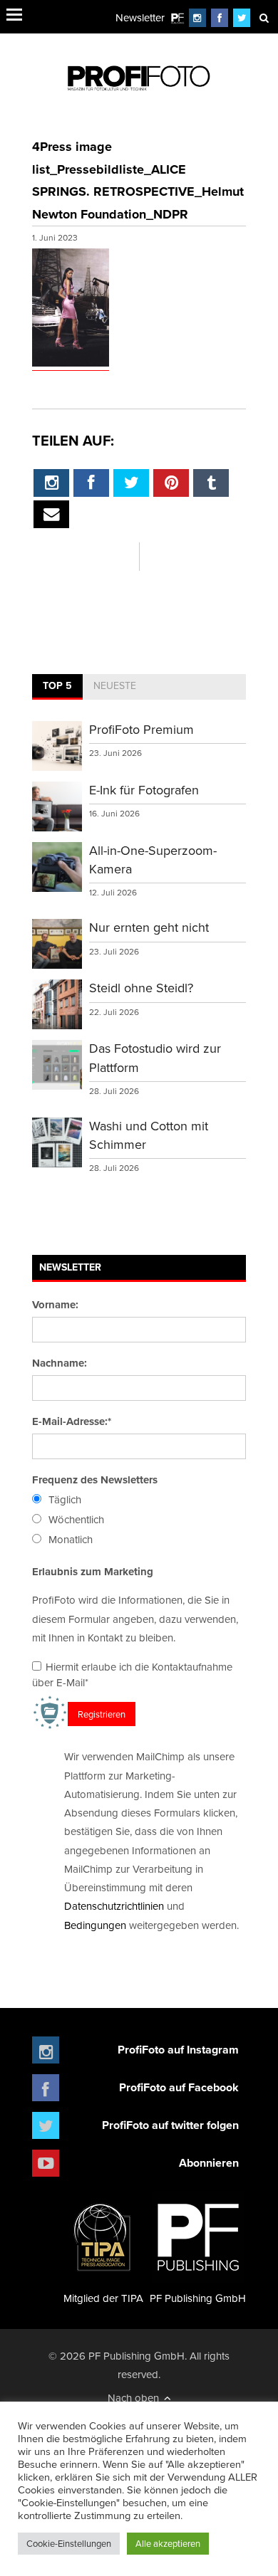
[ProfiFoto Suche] (264, 17)
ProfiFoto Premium (141, 729)
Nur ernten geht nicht (149, 927)
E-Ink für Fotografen (144, 790)
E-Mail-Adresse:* (72, 1421)
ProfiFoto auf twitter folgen (170, 2125)
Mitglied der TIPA (103, 2298)
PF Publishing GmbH (198, 2298)
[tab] (57, 687)
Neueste (115, 685)
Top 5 (57, 685)
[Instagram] (197, 17)
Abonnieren (209, 2163)
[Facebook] (220, 17)
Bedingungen (95, 1925)
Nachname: (60, 1363)
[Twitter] (242, 17)
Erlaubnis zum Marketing (93, 1572)
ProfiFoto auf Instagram (178, 2050)
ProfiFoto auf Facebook (179, 2087)
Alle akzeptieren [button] (168, 2543)
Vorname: (55, 1305)
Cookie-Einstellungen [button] (69, 2543)
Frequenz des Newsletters (95, 1480)
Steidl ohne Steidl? (141, 988)
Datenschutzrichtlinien (114, 1906)
